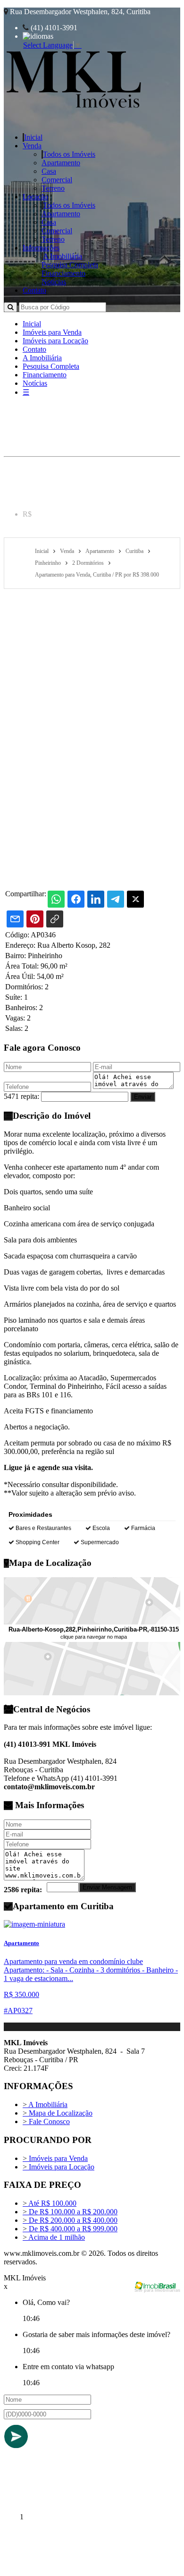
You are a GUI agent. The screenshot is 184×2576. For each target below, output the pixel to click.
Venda (32, 146)
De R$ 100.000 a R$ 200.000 (70, 2212)
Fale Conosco (46, 2121)
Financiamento (63, 273)
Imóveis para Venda (52, 332)
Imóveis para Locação (55, 341)
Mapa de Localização (58, 2113)
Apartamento (61, 163)
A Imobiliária (63, 256)
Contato (34, 290)
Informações (41, 248)
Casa (49, 171)
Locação (35, 197)
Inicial (33, 137)
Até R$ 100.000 (50, 2203)
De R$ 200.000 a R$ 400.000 (70, 2220)
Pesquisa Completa (70, 265)
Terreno (53, 188)
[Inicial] (74, 110)
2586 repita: (23, 1890)
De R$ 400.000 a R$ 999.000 (70, 2229)
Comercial (57, 180)
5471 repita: (21, 1096)
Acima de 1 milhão (54, 2237)
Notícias (54, 282)
